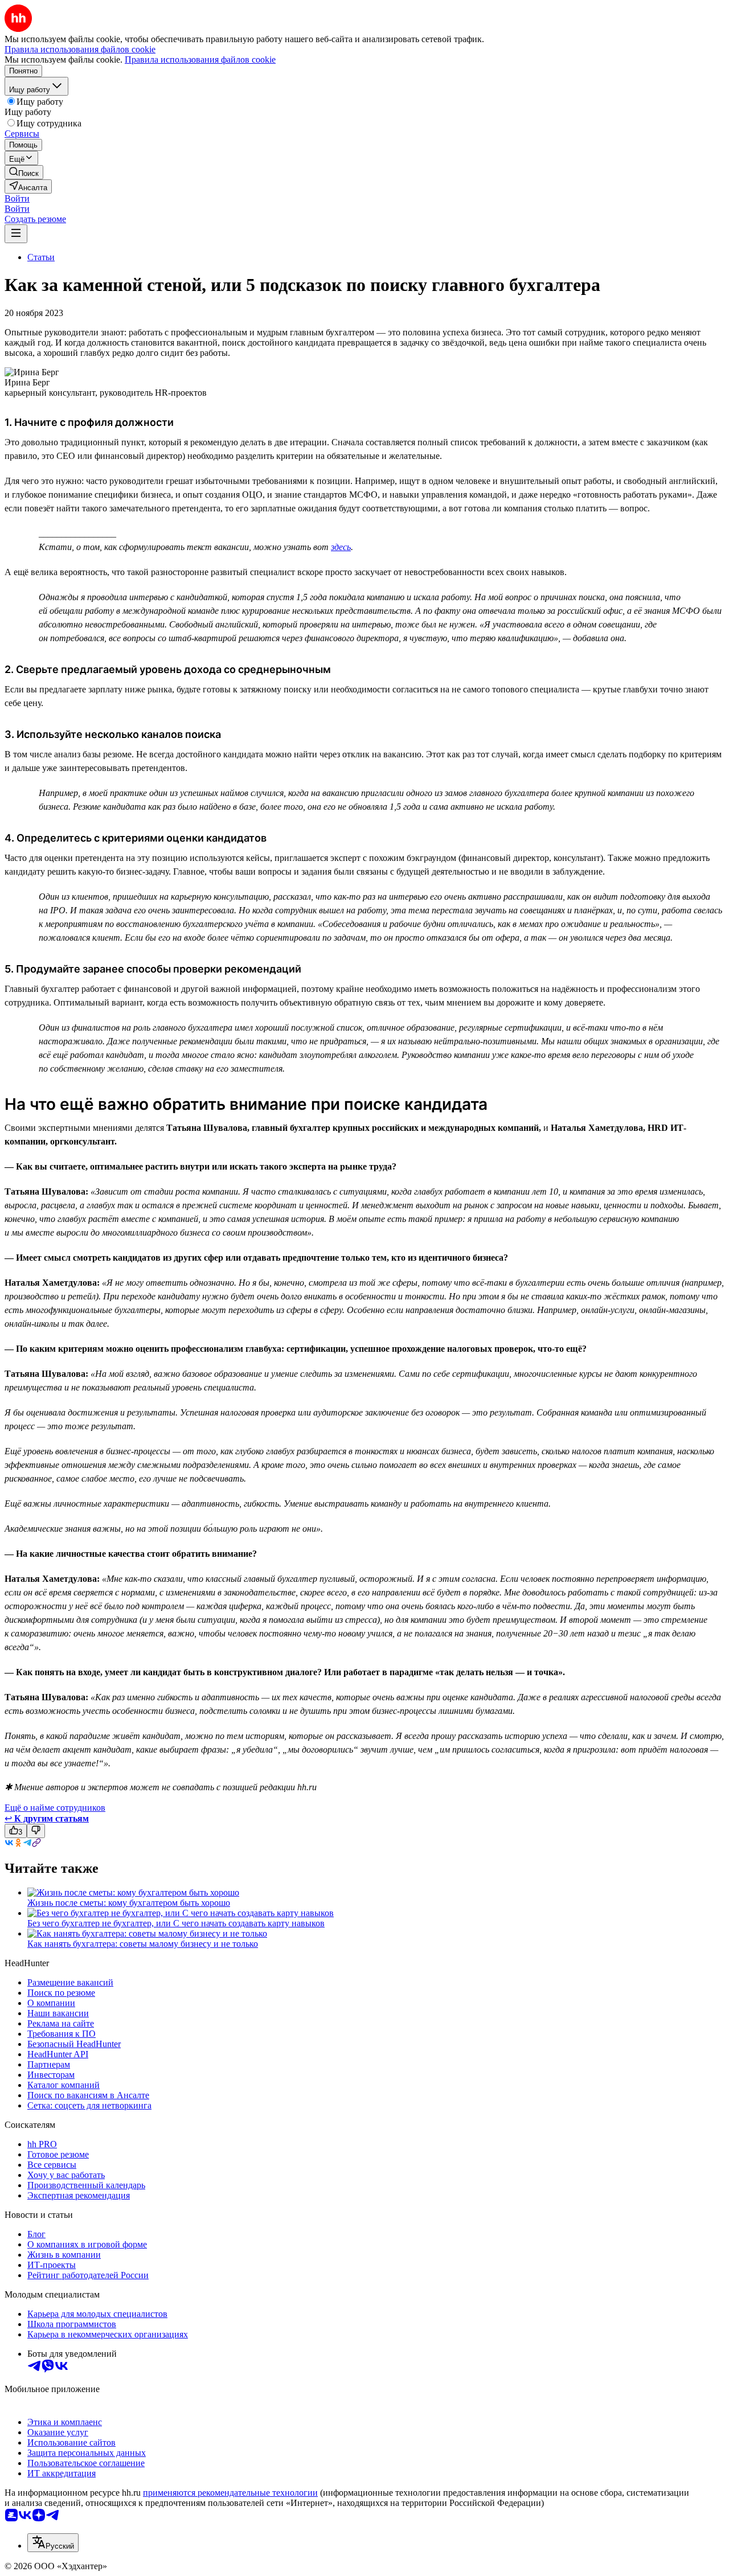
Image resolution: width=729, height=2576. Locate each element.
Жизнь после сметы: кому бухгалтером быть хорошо (129, 1903)
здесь (341, 547)
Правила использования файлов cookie (200, 60)
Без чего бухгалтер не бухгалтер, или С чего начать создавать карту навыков (176, 1923)
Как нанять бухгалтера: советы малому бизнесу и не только (143, 1944)
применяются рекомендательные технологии (230, 2493)
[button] (17, 198)
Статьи (41, 257)
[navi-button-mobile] (16, 234)
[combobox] (53, 2543)
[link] (24, 172)
